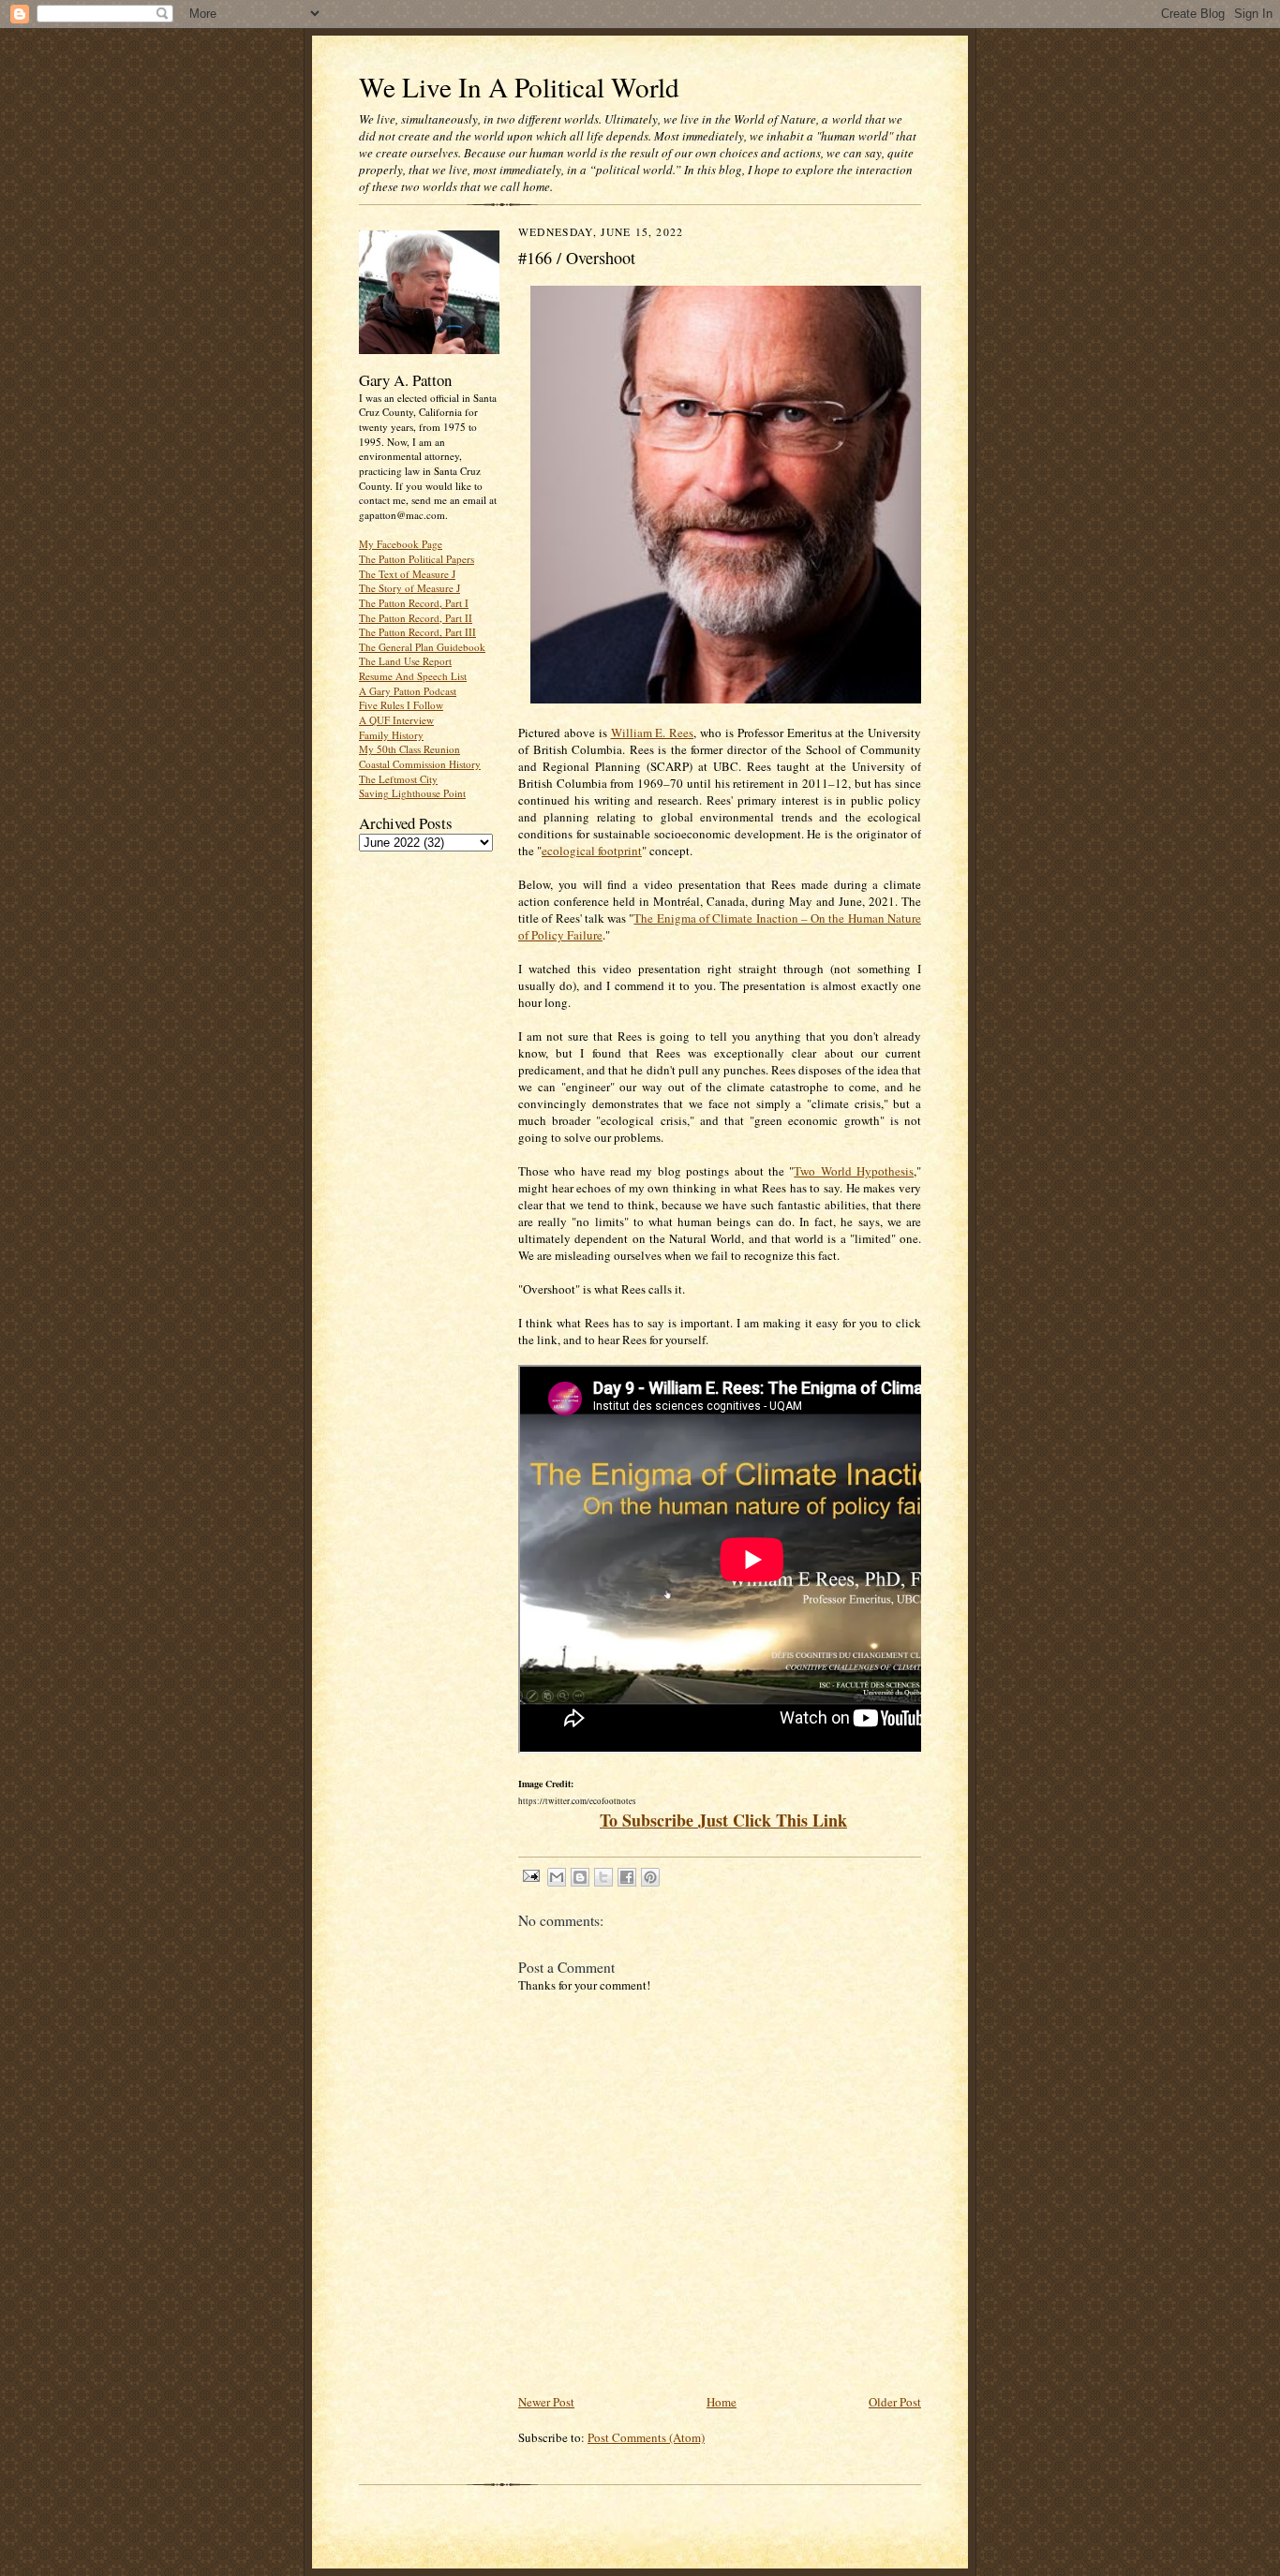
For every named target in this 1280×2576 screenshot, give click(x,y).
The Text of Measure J (407, 574)
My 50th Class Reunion (409, 749)
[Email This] (557, 1877)
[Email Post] (530, 1875)
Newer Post (546, 2402)
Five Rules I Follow (401, 705)
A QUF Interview (396, 720)
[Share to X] (603, 1877)
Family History (391, 735)
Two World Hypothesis (854, 1171)
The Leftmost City (398, 779)
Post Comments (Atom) (646, 2437)
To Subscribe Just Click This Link (723, 1820)
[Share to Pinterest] (650, 1877)
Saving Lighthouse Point (412, 793)
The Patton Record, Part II (416, 618)
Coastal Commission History (420, 764)
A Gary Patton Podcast (408, 691)
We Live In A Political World (519, 87)
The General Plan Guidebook (422, 647)
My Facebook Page (401, 544)
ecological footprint (592, 851)
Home (722, 2402)
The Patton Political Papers (417, 559)
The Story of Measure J (409, 588)
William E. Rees (653, 733)
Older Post (895, 2402)
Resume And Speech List (413, 676)
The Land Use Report (405, 661)
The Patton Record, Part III (417, 632)
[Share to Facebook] (627, 1877)
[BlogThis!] (580, 1877)
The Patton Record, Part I (414, 603)
